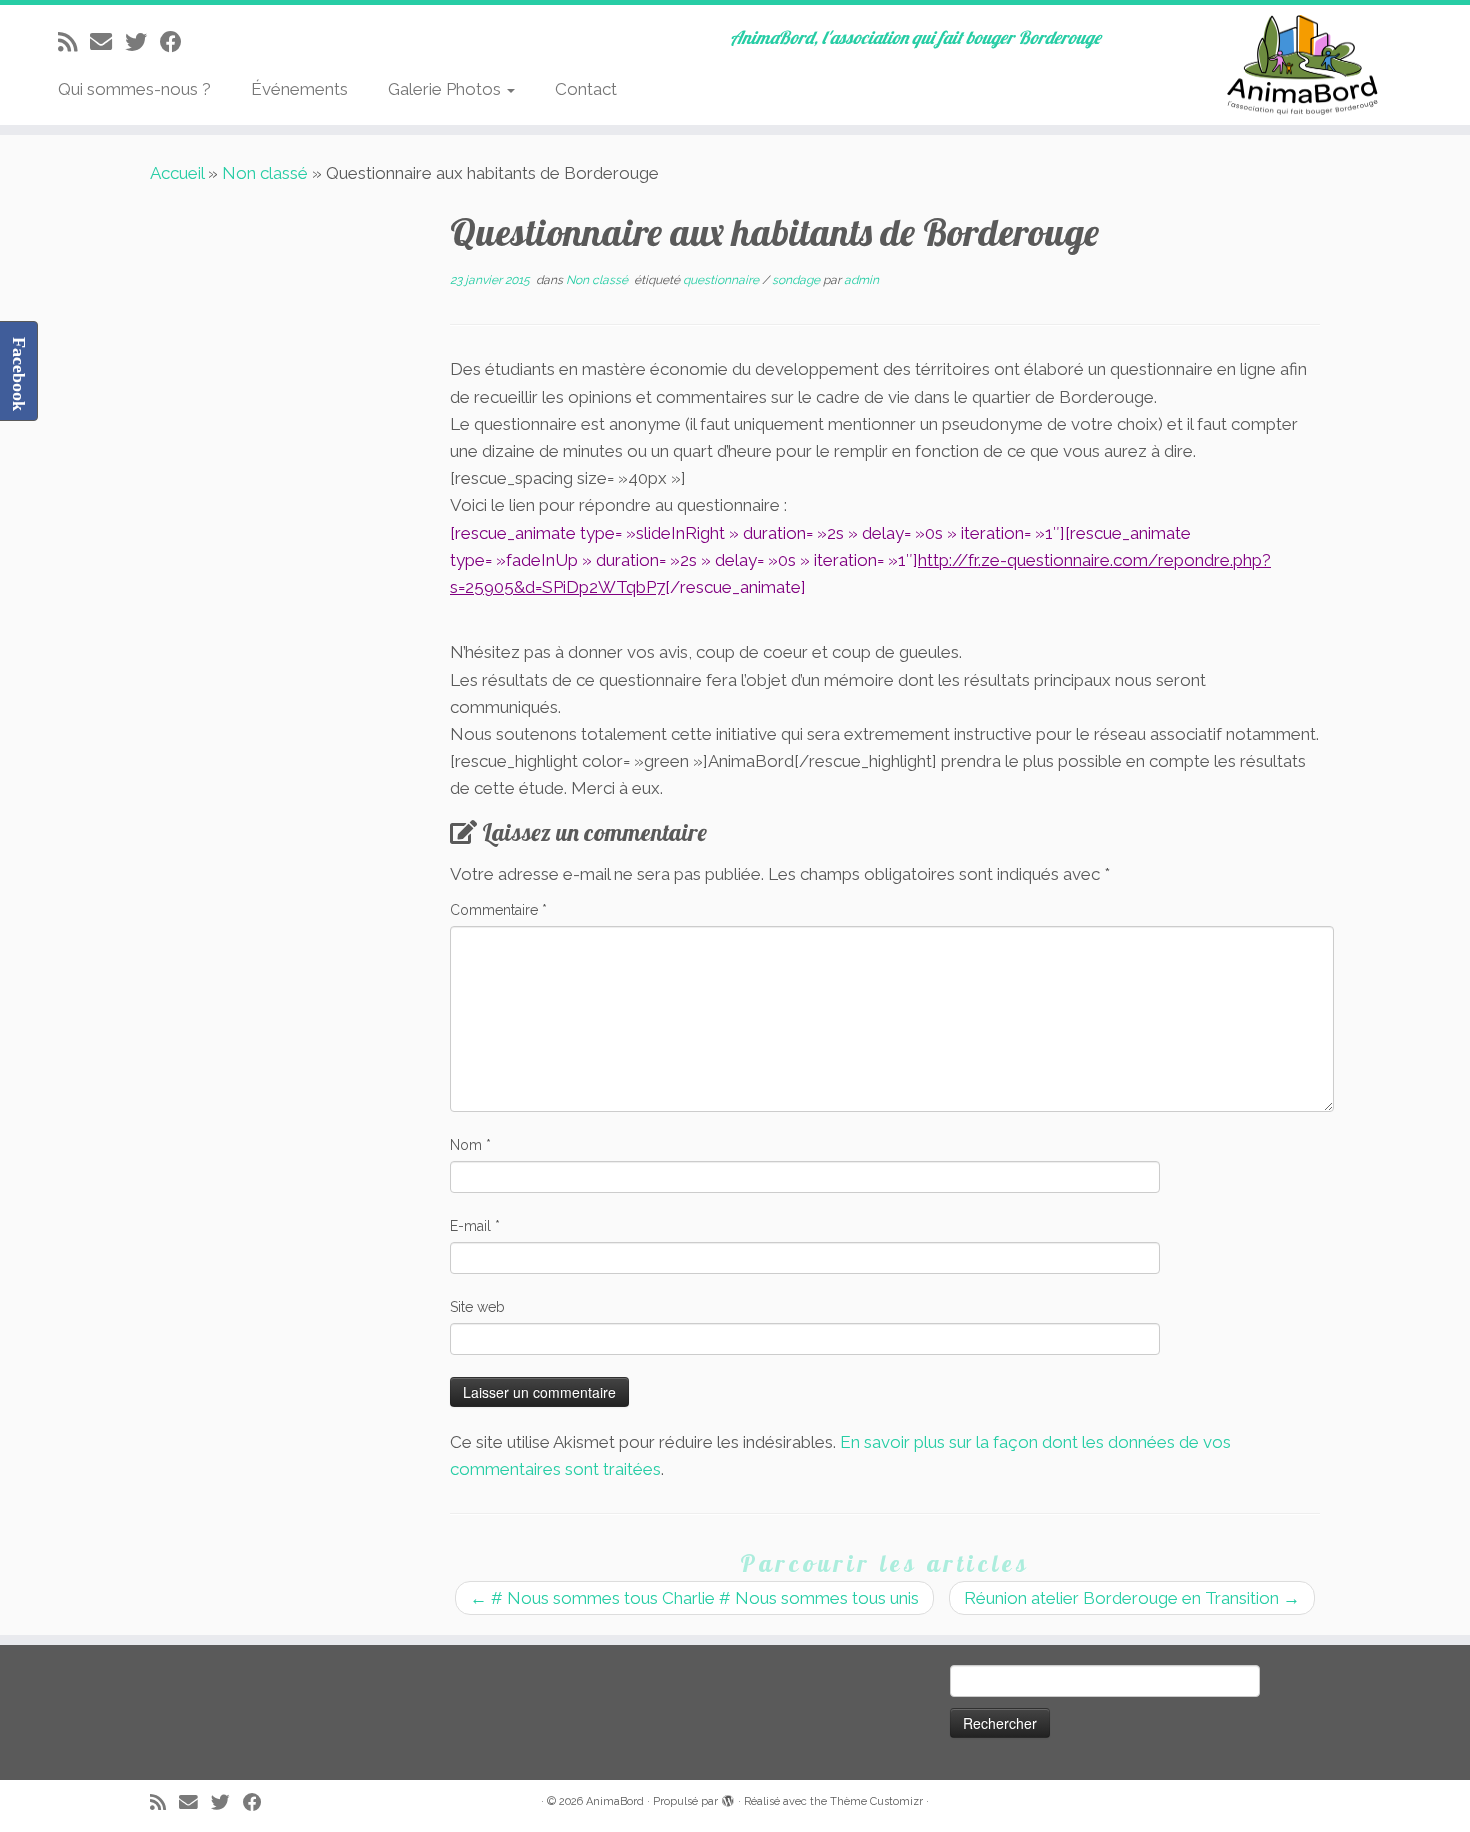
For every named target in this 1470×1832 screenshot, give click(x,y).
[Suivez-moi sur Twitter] (142, 42)
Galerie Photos (446, 89)
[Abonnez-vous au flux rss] (74, 42)
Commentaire (498, 910)
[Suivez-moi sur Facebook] (177, 42)
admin (861, 280)
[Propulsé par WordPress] (728, 1798)
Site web (477, 1307)
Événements (299, 89)
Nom (470, 1145)
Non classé (265, 173)
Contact (586, 89)
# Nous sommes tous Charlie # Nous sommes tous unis (694, 1598)
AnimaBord (615, 1801)
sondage (797, 280)
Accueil (177, 173)
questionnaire (722, 280)
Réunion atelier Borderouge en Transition (1132, 1598)
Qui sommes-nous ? (134, 89)
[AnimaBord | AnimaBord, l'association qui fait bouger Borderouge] (1300, 65)
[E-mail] (107, 42)
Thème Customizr (876, 1801)
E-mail (475, 1226)
